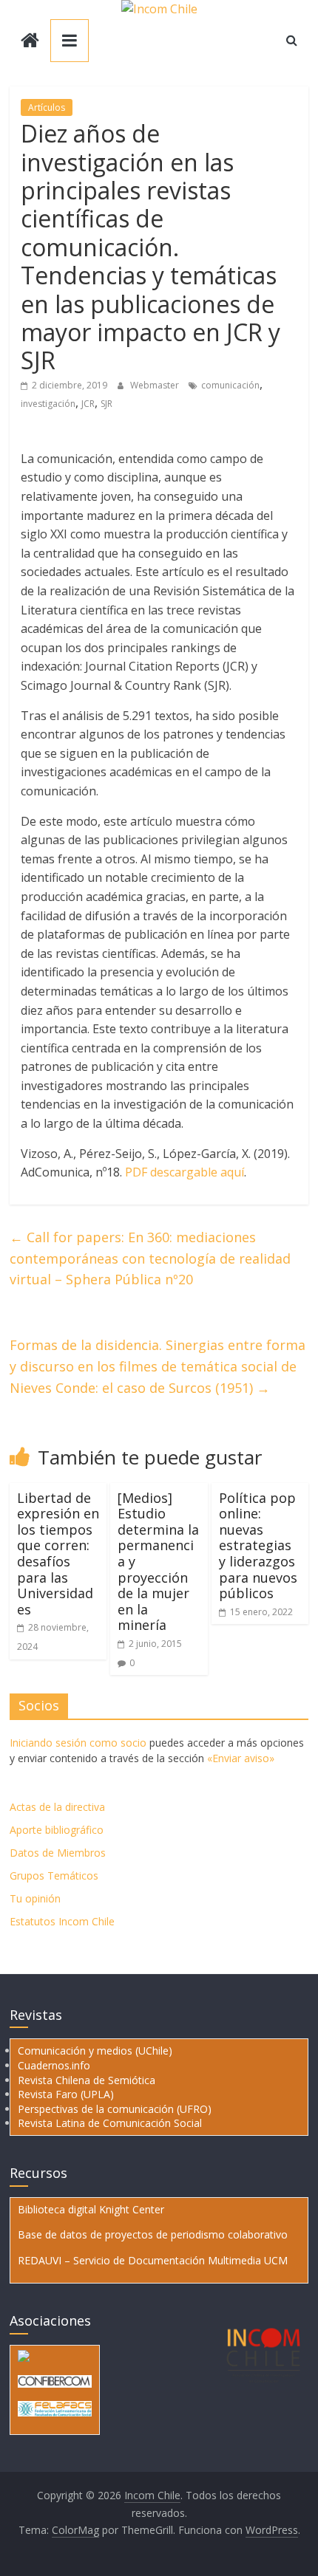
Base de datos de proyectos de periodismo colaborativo (153, 2234)
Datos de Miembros (58, 1853)
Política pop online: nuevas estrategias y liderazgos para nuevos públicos (258, 1546)
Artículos (47, 107)
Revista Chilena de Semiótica (87, 2080)
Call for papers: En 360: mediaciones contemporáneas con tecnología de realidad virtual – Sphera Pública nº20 (150, 1258)
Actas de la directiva (57, 1807)
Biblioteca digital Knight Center (91, 2209)
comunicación (230, 385)
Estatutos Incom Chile (62, 1921)
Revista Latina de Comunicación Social (110, 2123)
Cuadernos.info (54, 2065)
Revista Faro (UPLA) (66, 2094)
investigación (48, 404)
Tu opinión (35, 1898)
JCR (88, 404)
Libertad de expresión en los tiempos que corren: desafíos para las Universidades (58, 1554)
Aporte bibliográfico (57, 1830)
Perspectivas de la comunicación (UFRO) (115, 2109)
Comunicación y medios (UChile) (95, 2051)
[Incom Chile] (30, 42)
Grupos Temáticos (54, 1876)
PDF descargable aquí (185, 1172)
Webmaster (156, 385)
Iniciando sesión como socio (78, 1743)
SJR (106, 404)
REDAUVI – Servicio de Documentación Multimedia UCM (153, 2260)
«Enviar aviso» (241, 1758)
